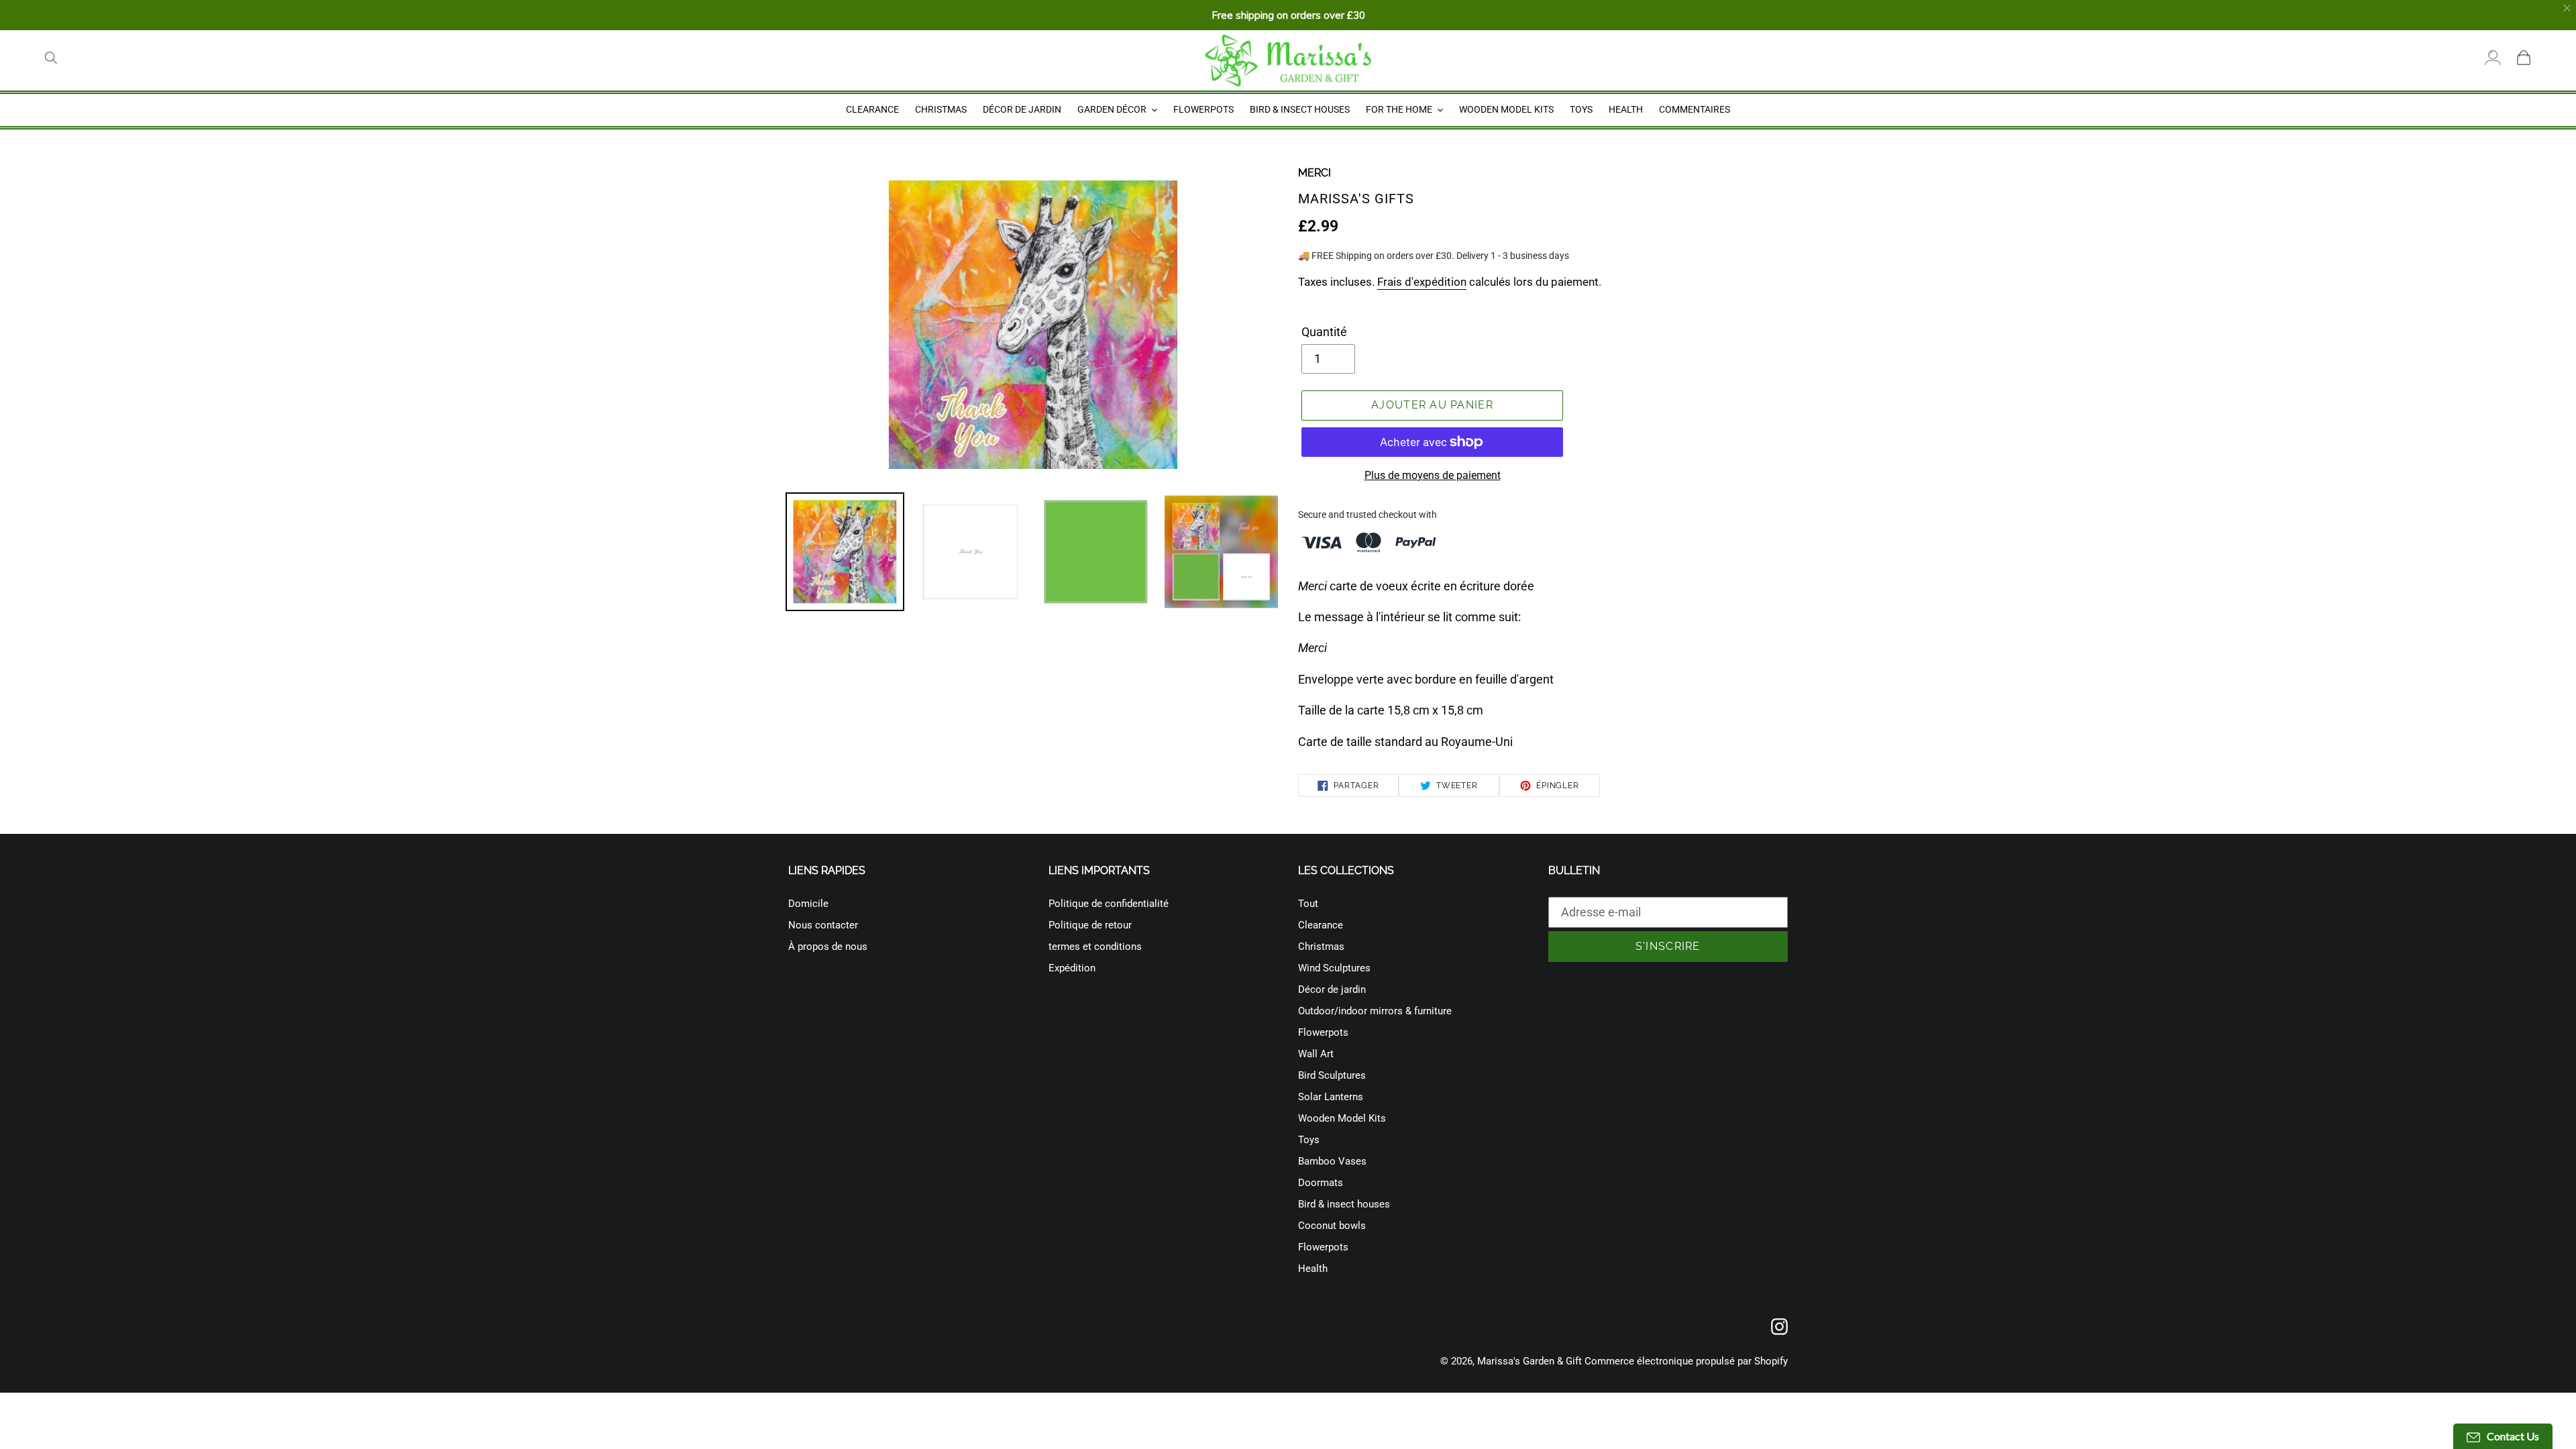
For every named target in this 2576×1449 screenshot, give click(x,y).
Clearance (1321, 925)
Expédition (1072, 968)
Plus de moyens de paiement (1433, 475)
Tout (1308, 904)
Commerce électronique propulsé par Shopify (1686, 1361)
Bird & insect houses (1344, 1204)
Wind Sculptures (1334, 968)
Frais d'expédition (1422, 282)
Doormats (1321, 1183)
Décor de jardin (1332, 989)
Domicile (808, 904)
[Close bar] (2568, 8)
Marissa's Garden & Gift (1529, 1361)
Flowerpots (1323, 1032)
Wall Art (1316, 1054)
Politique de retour (1090, 925)
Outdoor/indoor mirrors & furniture (1375, 1011)
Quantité (1324, 332)
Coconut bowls (1332, 1226)
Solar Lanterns (1331, 1097)
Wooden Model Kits (1342, 1118)
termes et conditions (1095, 947)
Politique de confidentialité (1109, 904)
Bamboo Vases (1332, 1161)
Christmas (1321, 947)
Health (1313, 1269)
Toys (1309, 1140)
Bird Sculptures (1332, 1075)
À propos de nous (828, 947)
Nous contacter (823, 925)
